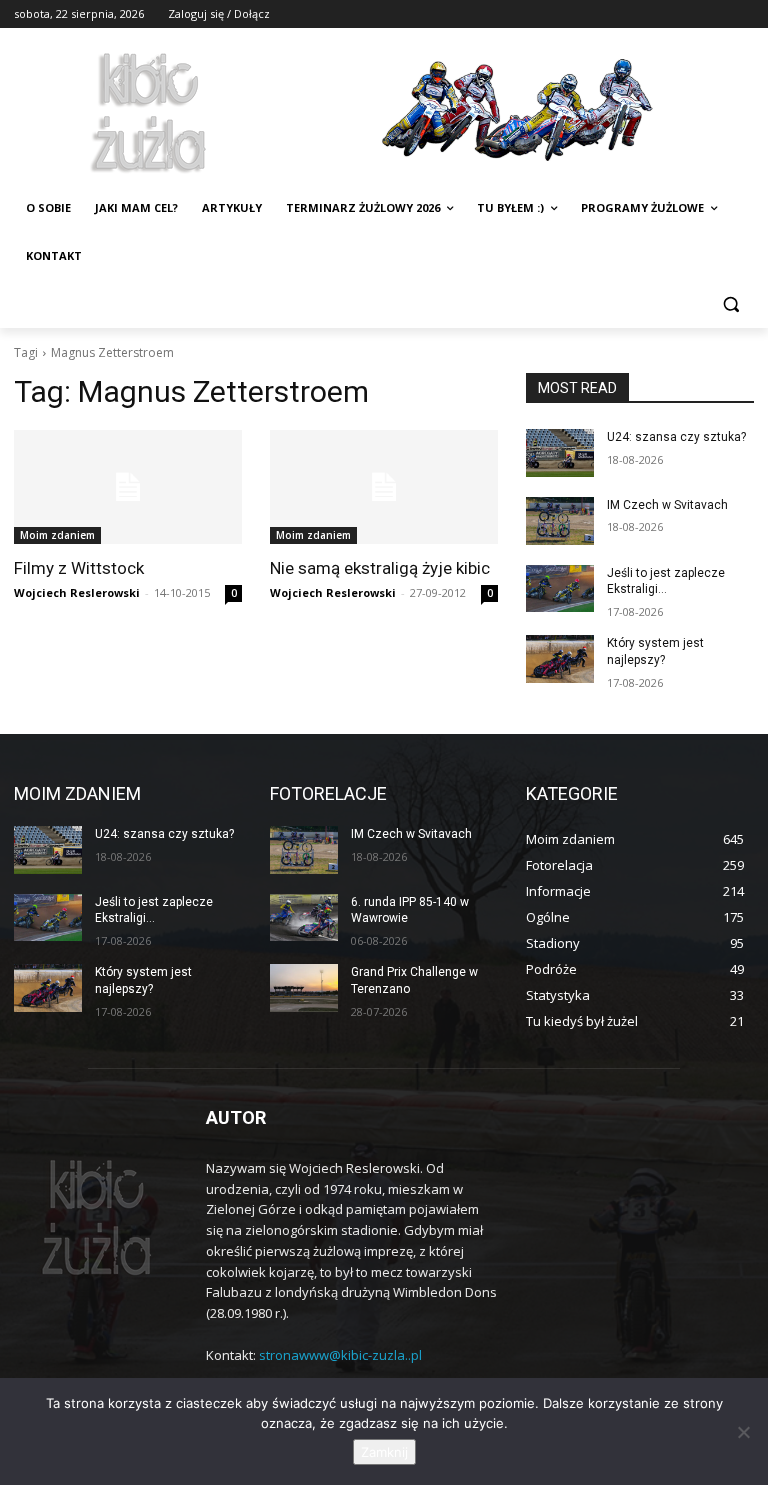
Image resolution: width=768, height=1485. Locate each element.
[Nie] (743, 1432)
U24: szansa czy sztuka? (676, 437)
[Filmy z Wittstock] (128, 487)
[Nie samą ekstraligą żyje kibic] (384, 487)
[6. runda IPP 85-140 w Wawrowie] (304, 918)
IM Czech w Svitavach (667, 505)
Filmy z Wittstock (79, 568)
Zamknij (384, 1452)
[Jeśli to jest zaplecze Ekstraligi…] (560, 589)
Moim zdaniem (57, 535)
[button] (730, 304)
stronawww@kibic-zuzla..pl (340, 1355)
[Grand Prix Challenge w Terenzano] (304, 988)
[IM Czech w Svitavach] (560, 521)
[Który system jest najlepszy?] (560, 659)
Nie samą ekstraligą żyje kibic (380, 568)
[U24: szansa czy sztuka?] (560, 453)
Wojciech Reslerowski (77, 592)
